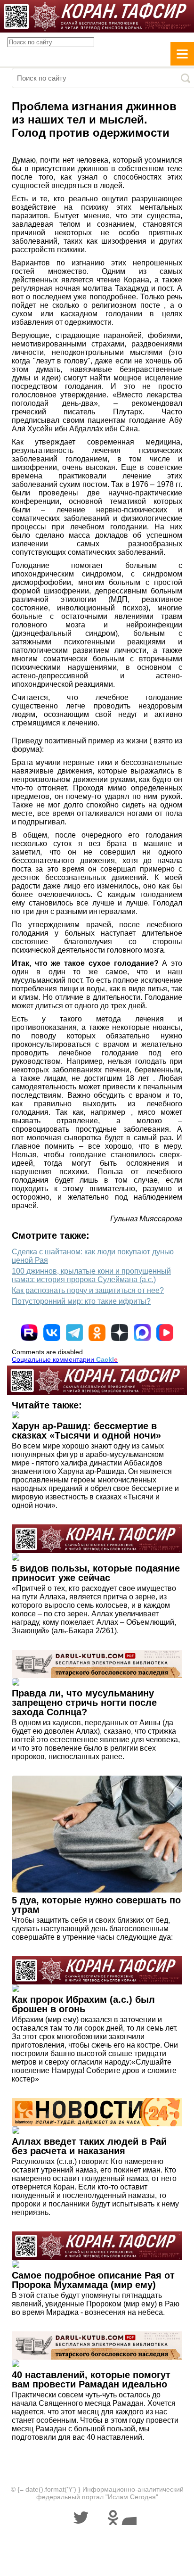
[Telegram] (74, 1333)
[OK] (97, 1333)
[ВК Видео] (165, 1333)
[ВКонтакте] (52, 1333)
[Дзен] (120, 1333)
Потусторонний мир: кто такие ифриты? (81, 1301)
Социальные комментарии (65, 1359)
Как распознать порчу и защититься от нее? (88, 1290)
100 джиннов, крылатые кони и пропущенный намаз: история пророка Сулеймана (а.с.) (91, 1275)
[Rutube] (29, 1333)
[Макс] (142, 1333)
